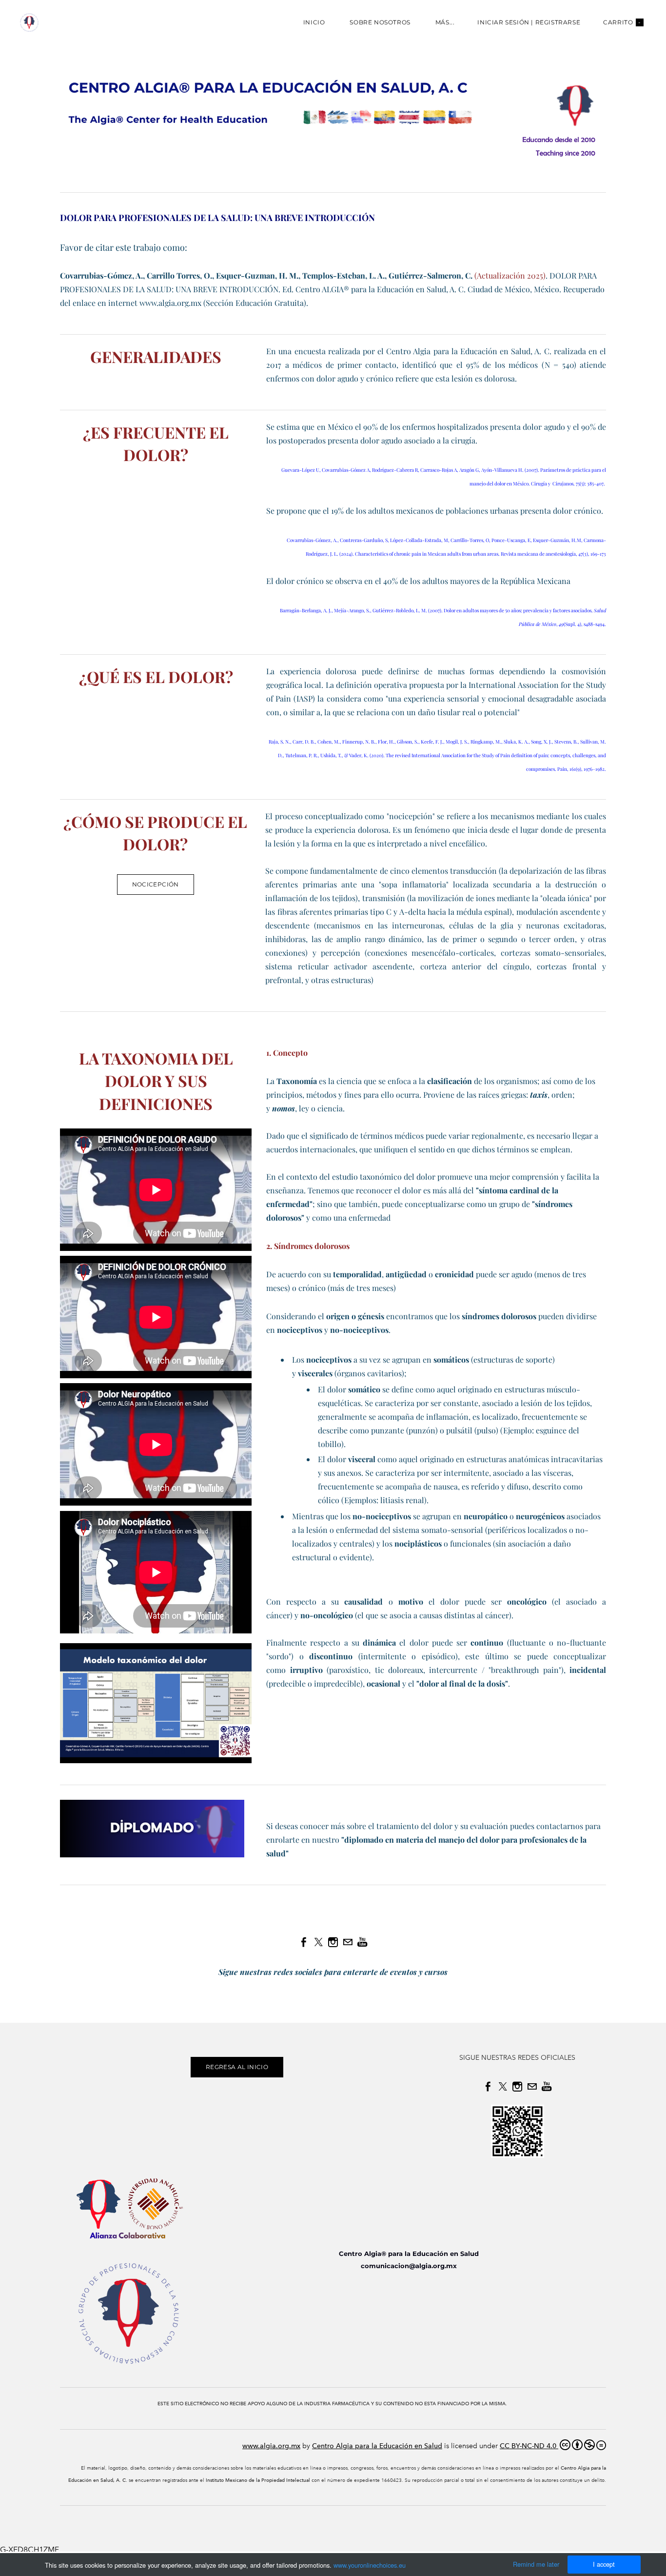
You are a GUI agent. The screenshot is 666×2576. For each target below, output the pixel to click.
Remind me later (536, 2564)
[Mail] (348, 1942)
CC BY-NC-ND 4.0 (529, 2446)
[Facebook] (304, 1942)
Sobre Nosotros (380, 22)
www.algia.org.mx (271, 2446)
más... (445, 22)
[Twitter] (318, 1942)
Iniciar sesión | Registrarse (529, 22)
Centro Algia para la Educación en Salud (377, 2446)
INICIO (314, 22)
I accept (604, 2564)
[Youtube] (362, 1942)
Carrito (622, 22)
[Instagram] (333, 1942)
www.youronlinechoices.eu (370, 2565)
